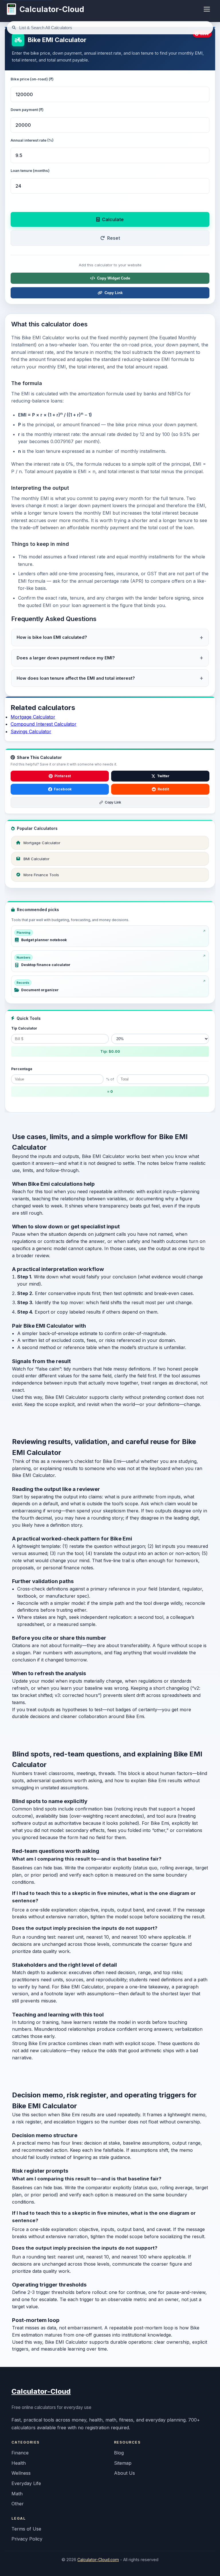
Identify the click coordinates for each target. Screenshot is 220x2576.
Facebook (63, 789)
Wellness (21, 2473)
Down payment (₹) (27, 110)
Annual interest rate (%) (32, 140)
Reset (114, 238)
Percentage (22, 1069)
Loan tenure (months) (30, 170)
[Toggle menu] (207, 9)
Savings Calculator (31, 731)
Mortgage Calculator (33, 717)
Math (17, 2494)
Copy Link (114, 293)
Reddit (163, 789)
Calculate (113, 219)
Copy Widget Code (114, 278)
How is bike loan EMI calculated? (52, 637)
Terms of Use (26, 2529)
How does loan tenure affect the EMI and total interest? (76, 678)
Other (18, 2504)
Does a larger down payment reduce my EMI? (66, 658)
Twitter (163, 776)
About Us (124, 2473)
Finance (20, 2453)
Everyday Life (26, 2483)
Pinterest (63, 776)
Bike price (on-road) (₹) (32, 79)
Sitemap (123, 2463)
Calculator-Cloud (41, 2391)
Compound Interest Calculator (44, 724)
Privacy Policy (27, 2539)
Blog (119, 2453)
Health (19, 2463)
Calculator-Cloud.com (98, 2560)
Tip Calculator (24, 1028)
